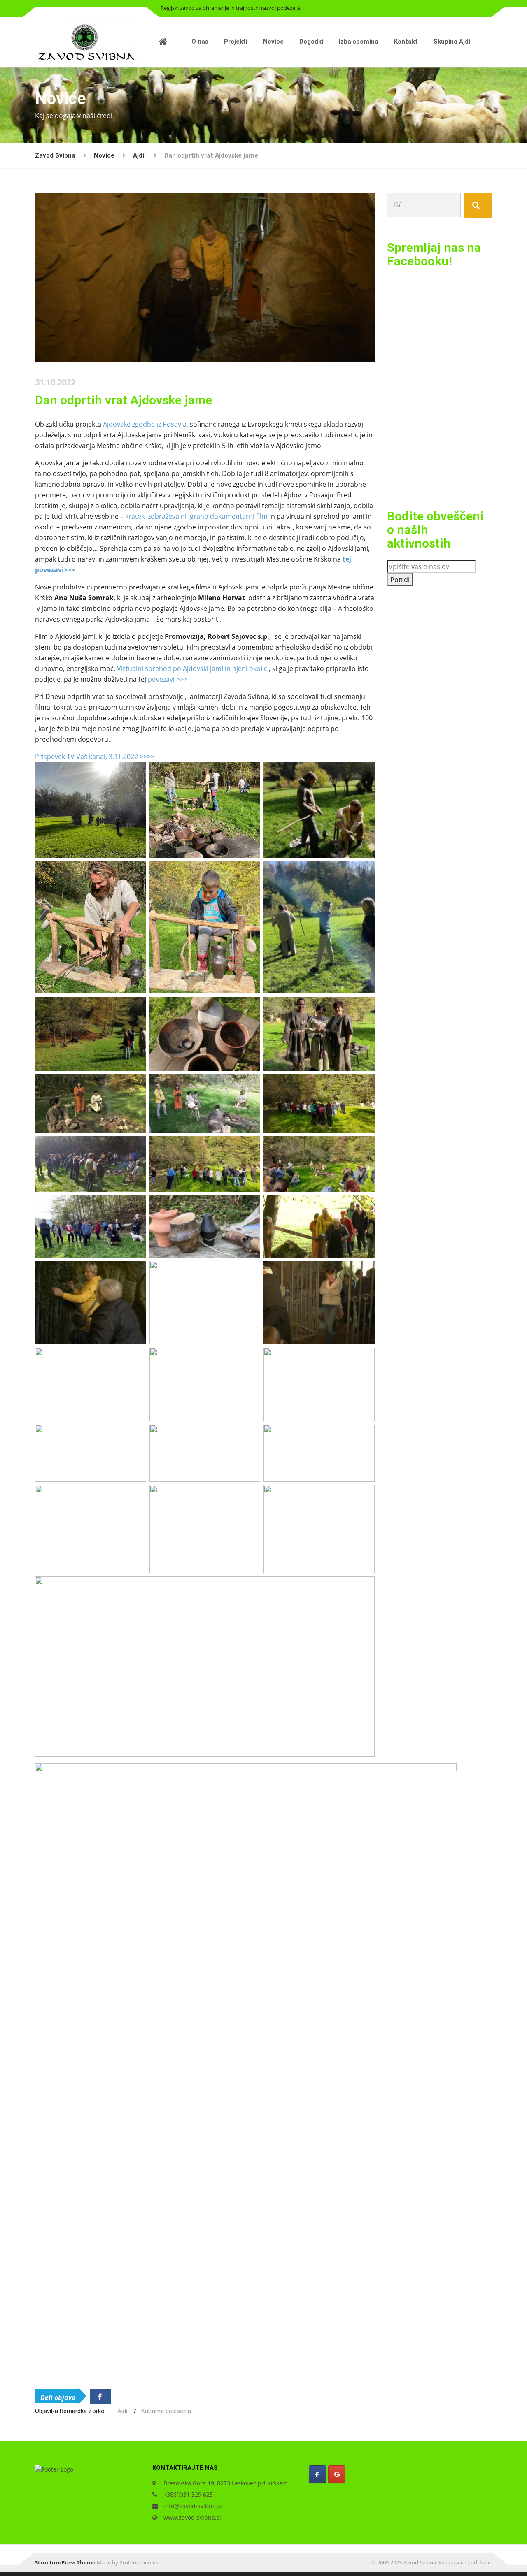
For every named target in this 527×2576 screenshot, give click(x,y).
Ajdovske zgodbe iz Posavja (145, 424)
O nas (200, 42)
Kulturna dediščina (166, 2411)
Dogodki (311, 42)
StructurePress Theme (65, 2562)
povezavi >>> (168, 679)
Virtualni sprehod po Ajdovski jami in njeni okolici (193, 668)
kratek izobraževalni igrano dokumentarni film (197, 516)
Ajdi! (123, 2411)
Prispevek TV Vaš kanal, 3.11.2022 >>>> (95, 757)
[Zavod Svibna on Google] (337, 2474)
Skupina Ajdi (452, 42)
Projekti (236, 42)
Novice (273, 42)
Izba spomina (359, 42)
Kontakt (406, 42)
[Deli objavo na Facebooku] (100, 2396)
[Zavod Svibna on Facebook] (317, 2474)
